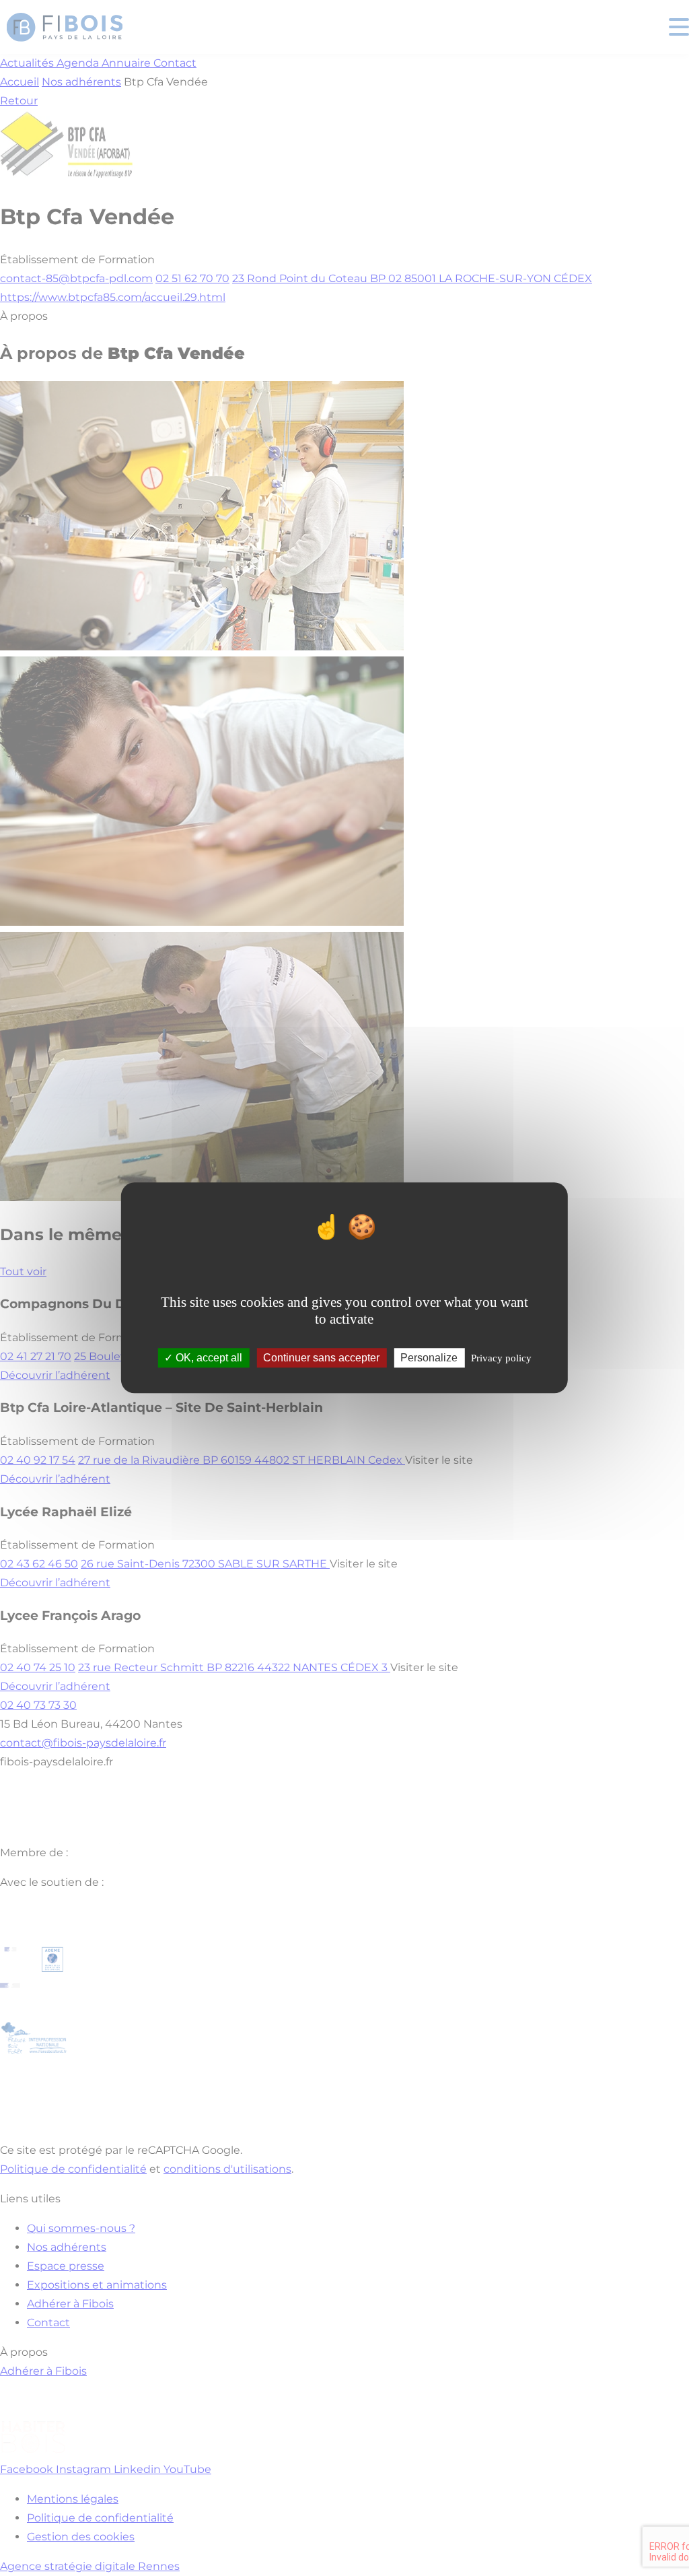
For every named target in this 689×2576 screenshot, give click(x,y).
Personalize (429, 1358)
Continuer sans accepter (321, 1358)
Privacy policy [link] (501, 1359)
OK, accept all (208, 1358)
